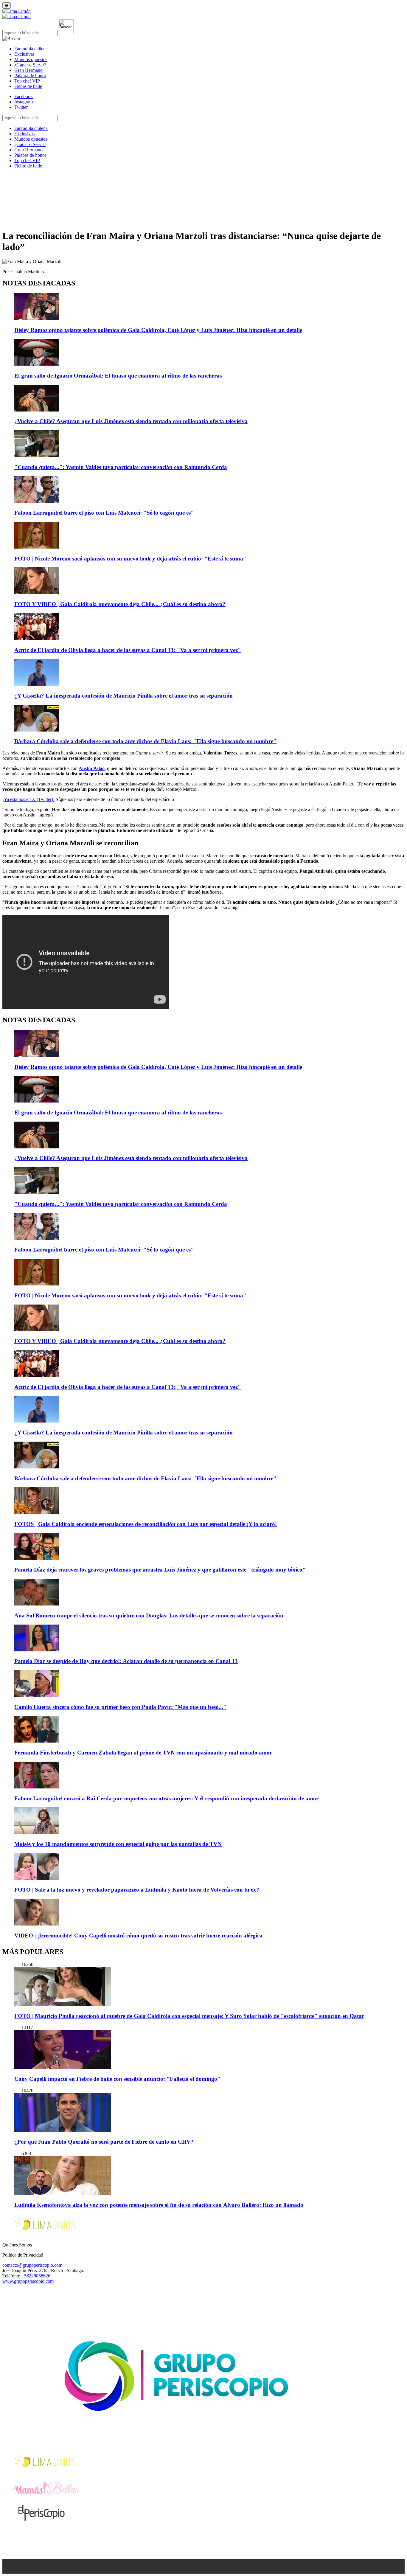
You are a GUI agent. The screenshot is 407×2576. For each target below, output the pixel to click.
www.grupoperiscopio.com (28, 2281)
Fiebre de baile (28, 86)
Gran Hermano (28, 70)
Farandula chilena (31, 49)
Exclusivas (24, 54)
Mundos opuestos (31, 59)
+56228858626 (36, 2276)
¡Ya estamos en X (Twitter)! (28, 799)
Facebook (24, 96)
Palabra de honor (30, 76)
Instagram (24, 102)
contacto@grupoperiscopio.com (32, 2265)
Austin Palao (92, 768)
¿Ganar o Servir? (30, 65)
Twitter (21, 107)
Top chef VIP (27, 81)
